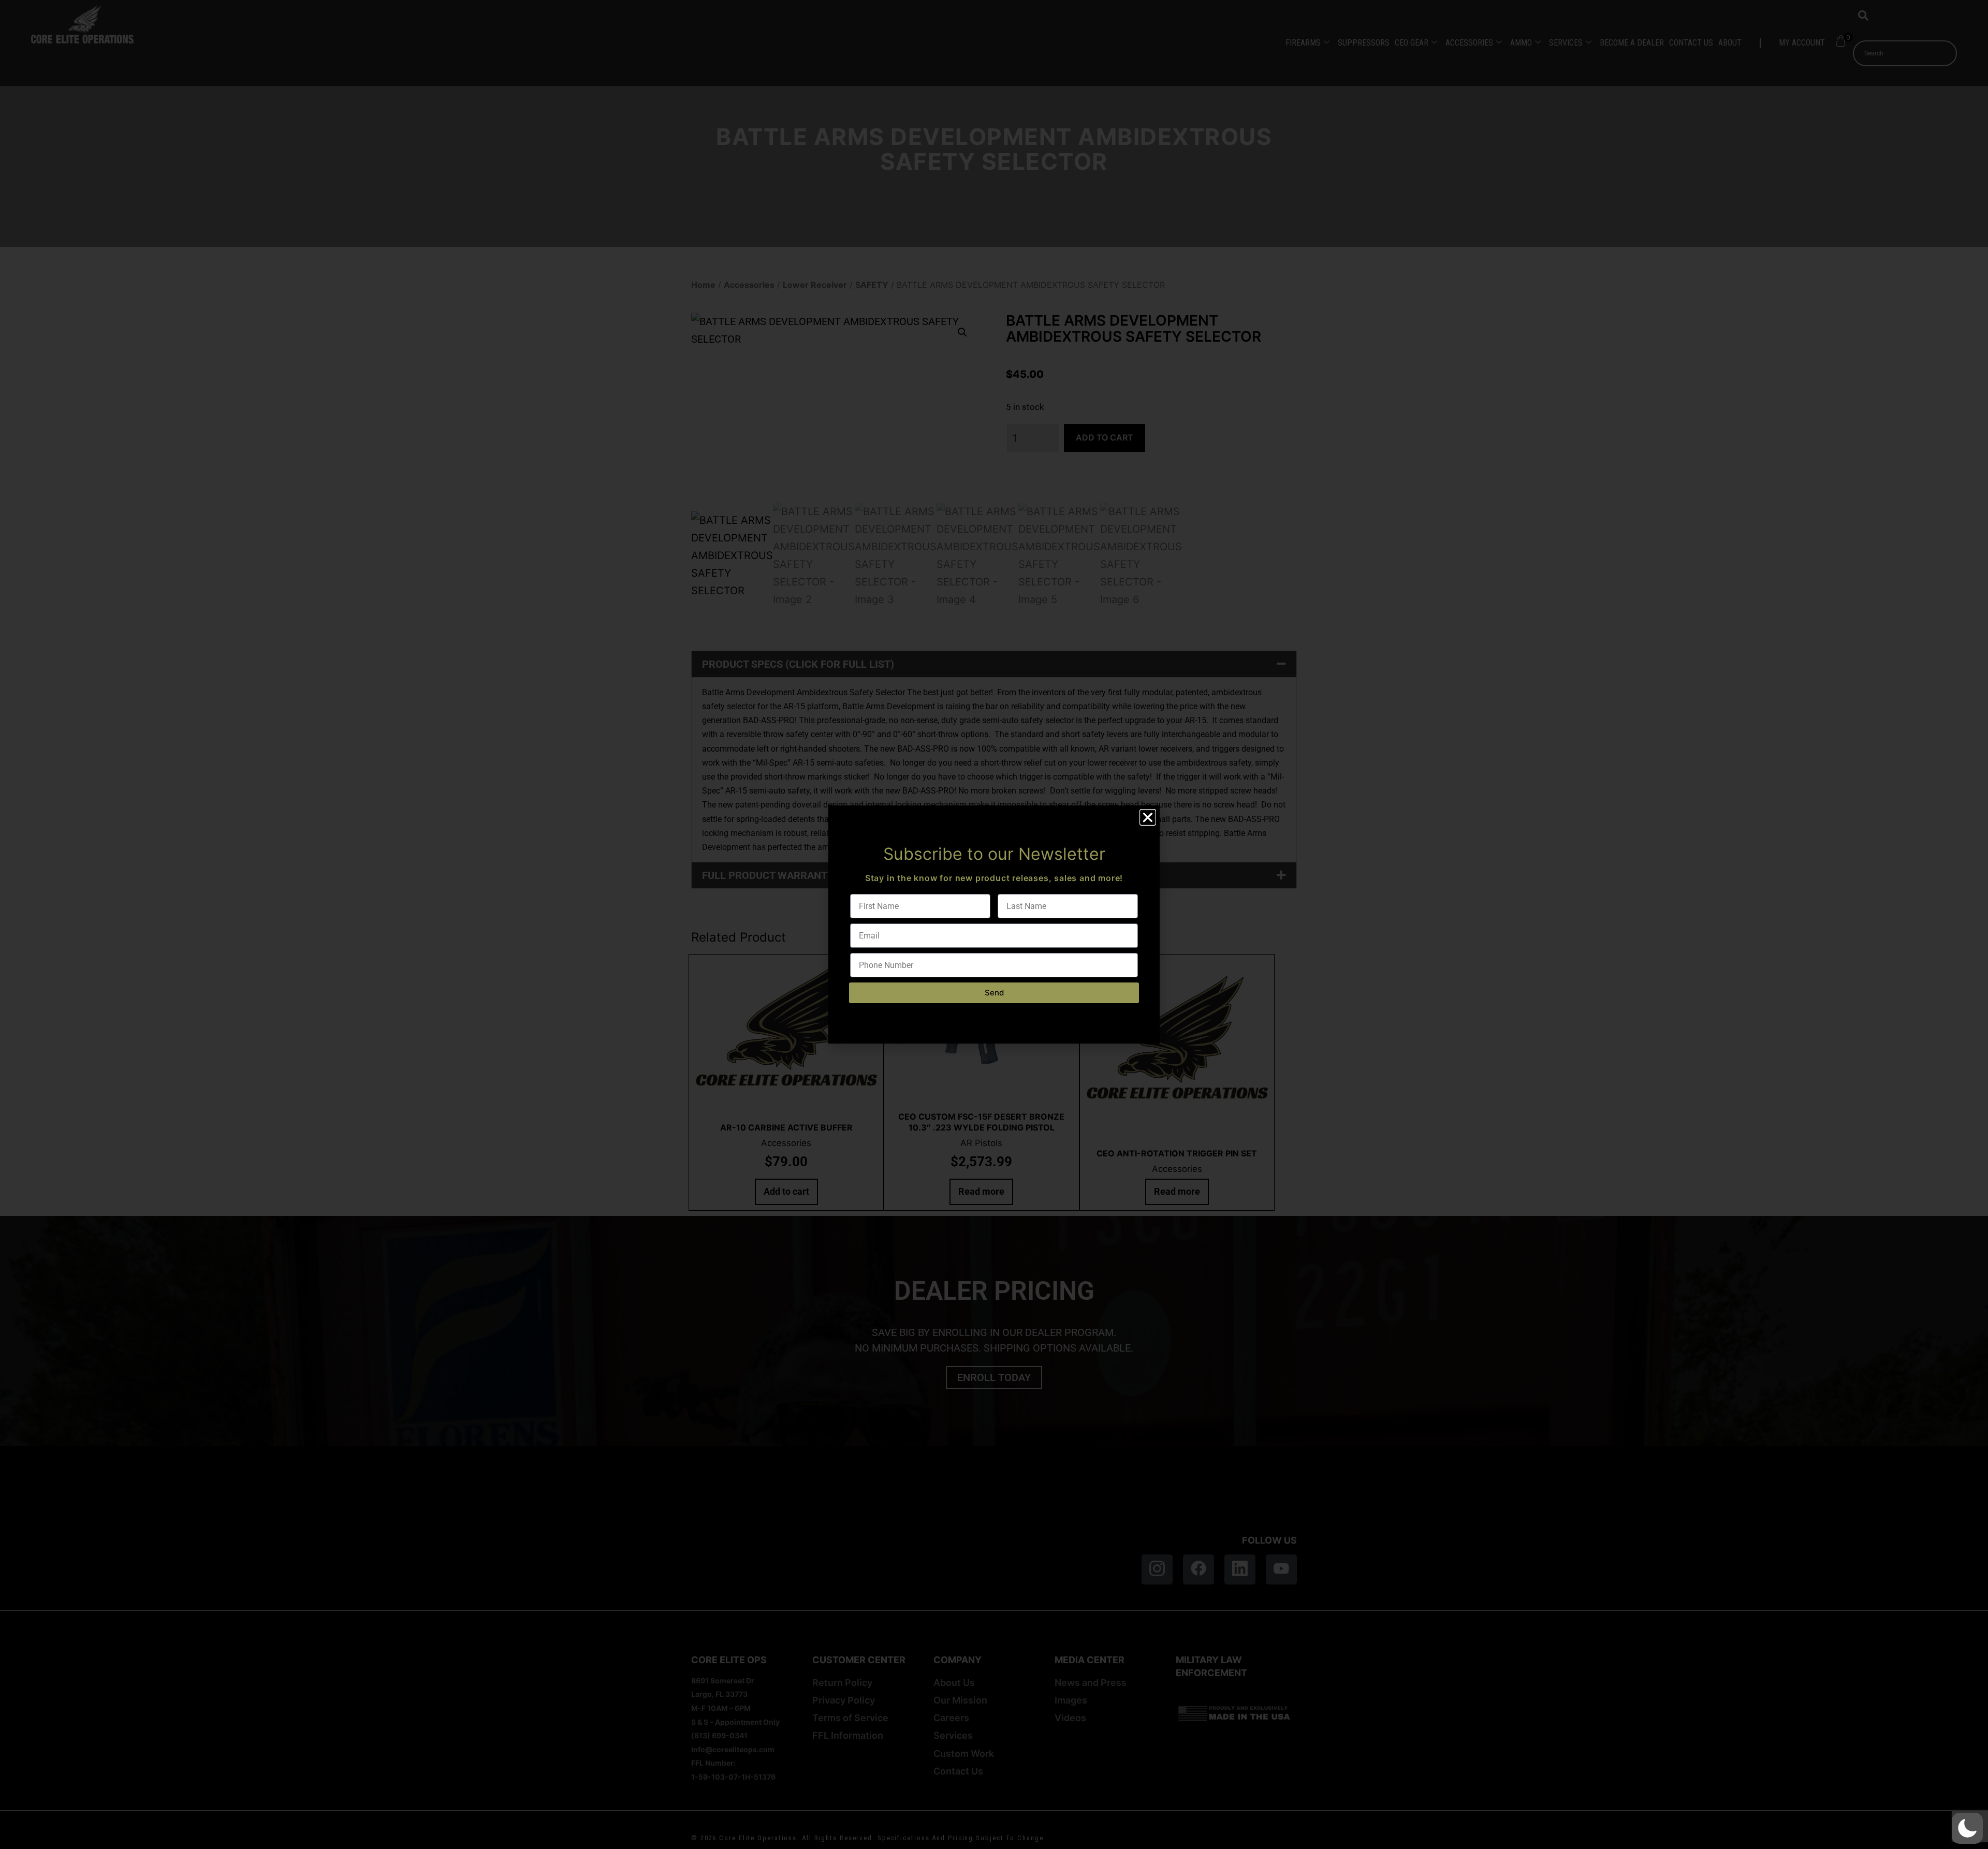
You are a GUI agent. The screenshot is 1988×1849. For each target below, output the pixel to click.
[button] (1967, 1828)
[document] (994, 924)
